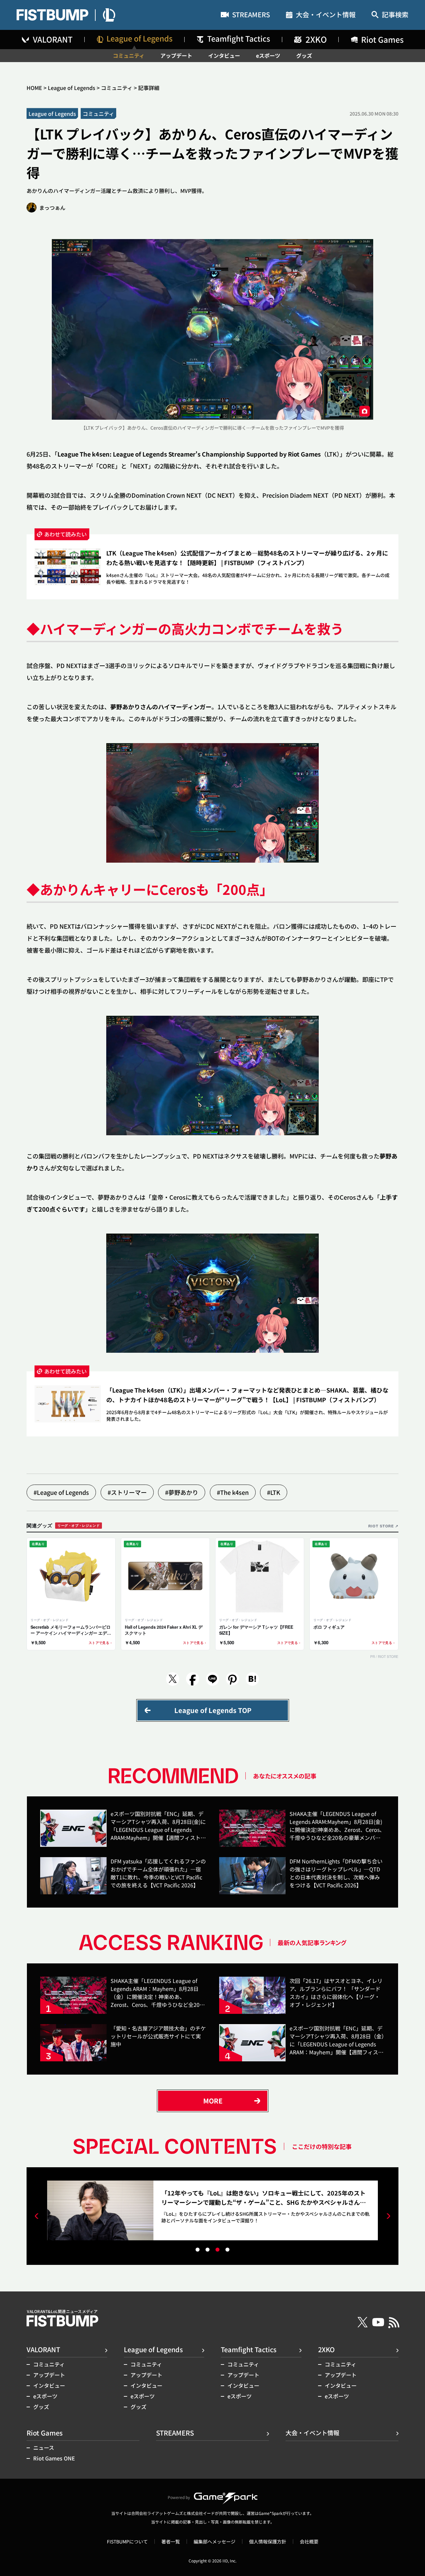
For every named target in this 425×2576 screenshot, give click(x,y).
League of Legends (72, 88)
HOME (34, 88)
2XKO (326, 2349)
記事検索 (395, 15)
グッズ (304, 55)
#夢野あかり (182, 1492)
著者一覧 (171, 2541)
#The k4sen (233, 1492)
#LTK (274, 1492)
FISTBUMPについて (127, 2541)
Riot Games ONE (54, 2458)
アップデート (176, 55)
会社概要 (309, 2541)
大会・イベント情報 (326, 15)
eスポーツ (268, 55)
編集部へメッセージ (214, 2541)
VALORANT (43, 2349)
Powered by (179, 2497)
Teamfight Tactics (249, 2349)
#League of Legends (61, 1492)
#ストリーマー (127, 1492)
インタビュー (224, 55)
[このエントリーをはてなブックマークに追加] (252, 1679)
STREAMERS (251, 15)
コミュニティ (129, 55)
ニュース (44, 2447)
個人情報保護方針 (268, 2541)
